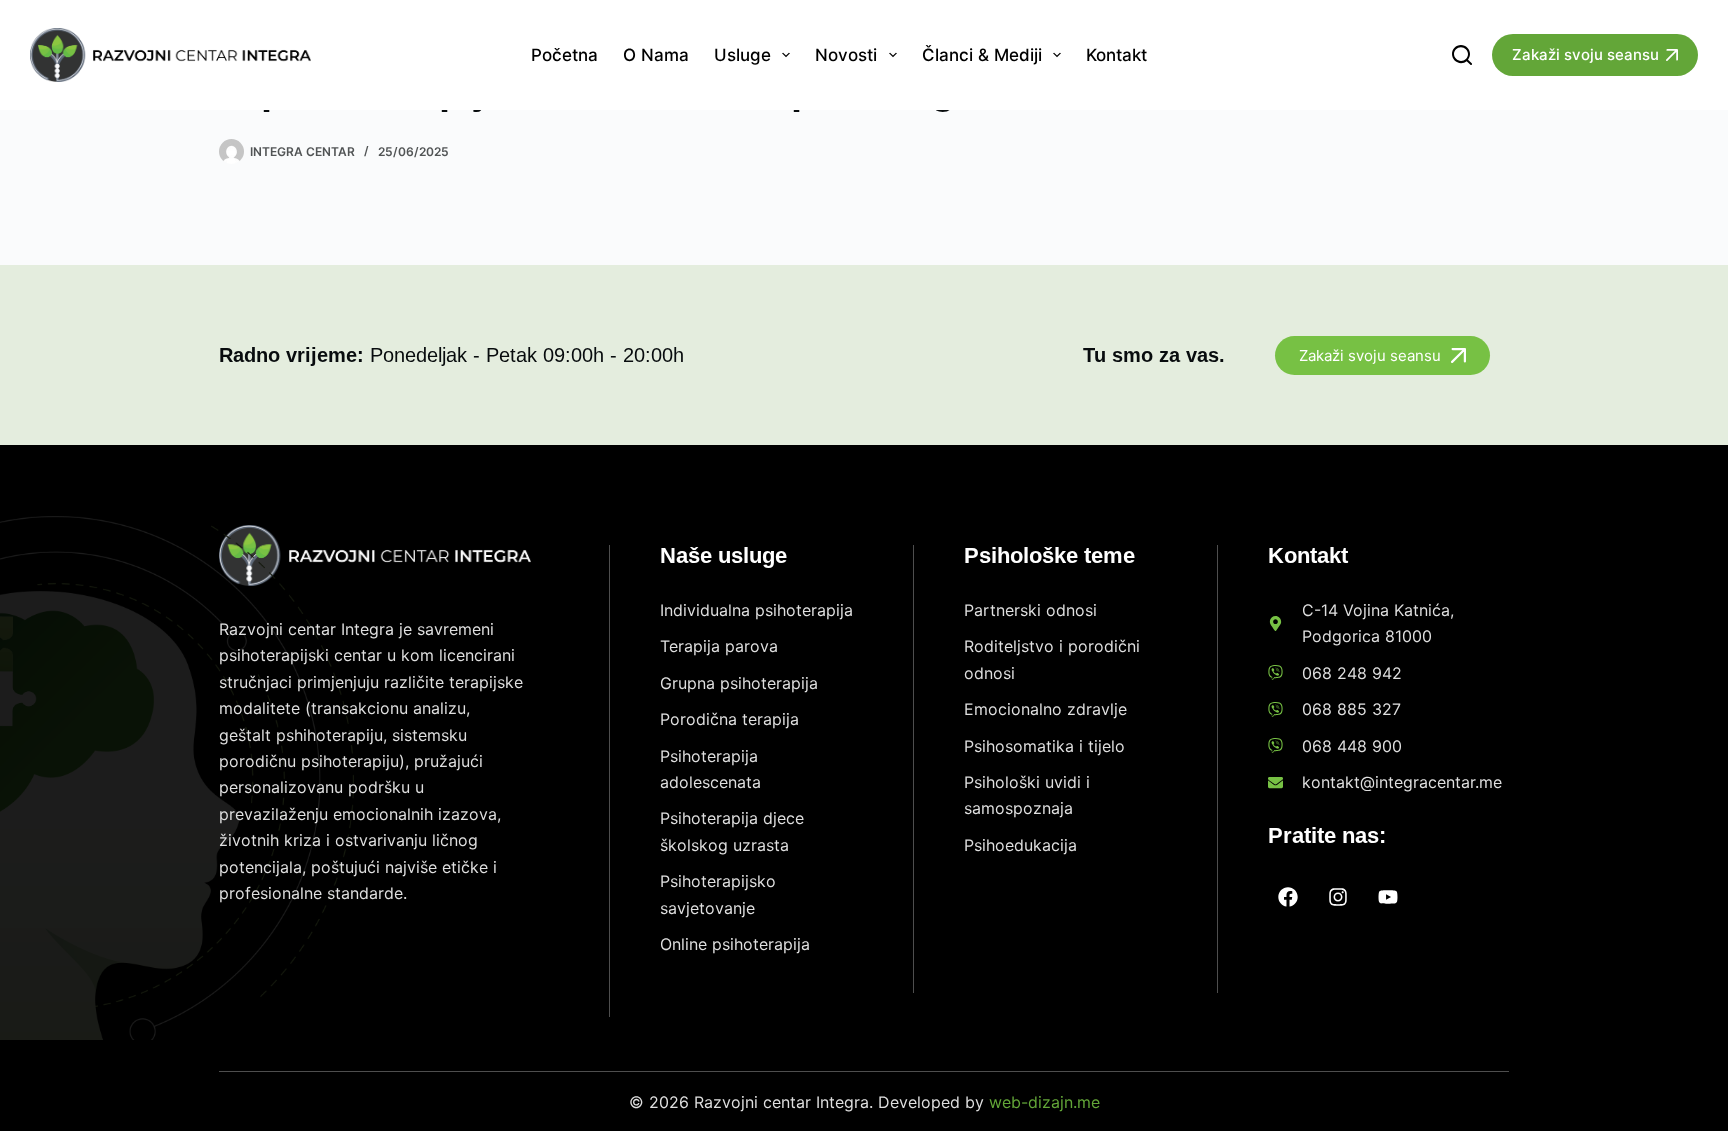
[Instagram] (1338, 897)
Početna (564, 55)
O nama (656, 55)
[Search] (1462, 55)
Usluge (742, 55)
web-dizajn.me (1044, 1102)
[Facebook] (1288, 897)
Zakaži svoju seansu (1585, 54)
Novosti (846, 55)
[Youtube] (1388, 897)
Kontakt (1116, 55)
